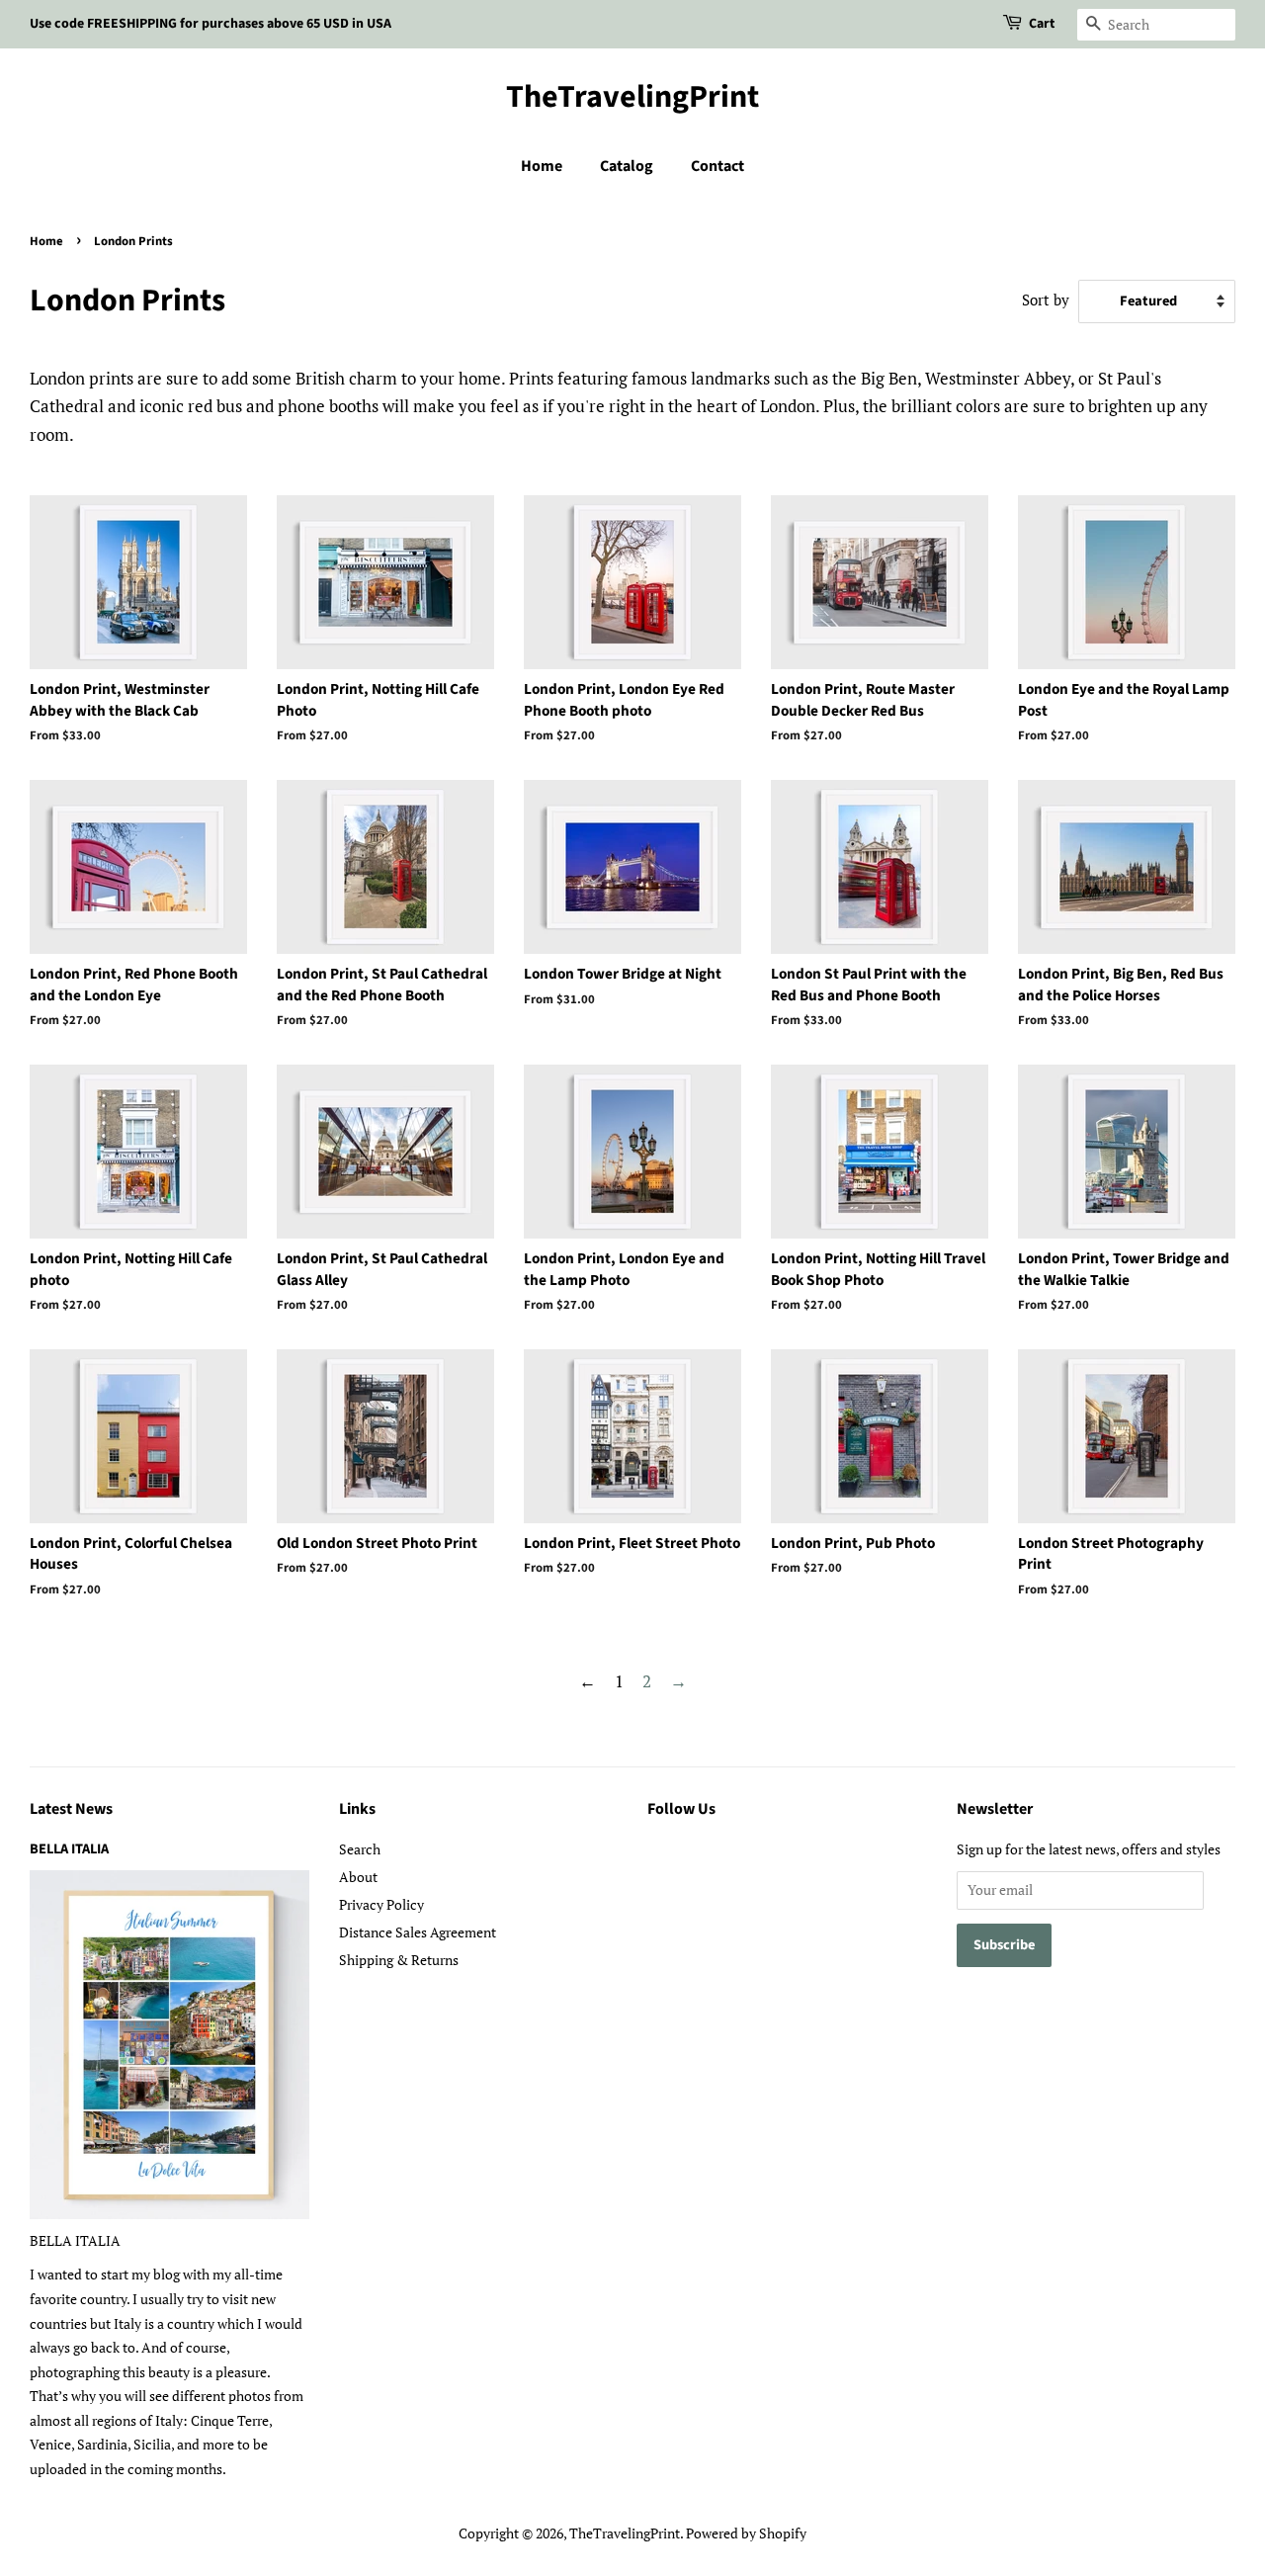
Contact (717, 166)
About (358, 1877)
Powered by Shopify (746, 2533)
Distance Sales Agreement (418, 1932)
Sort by (1046, 300)
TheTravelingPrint (632, 97)
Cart (1042, 24)
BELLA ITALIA (69, 1849)
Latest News (71, 1809)
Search (360, 1849)
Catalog (627, 166)
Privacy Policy (381, 1904)
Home (542, 166)
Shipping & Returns (399, 1960)
